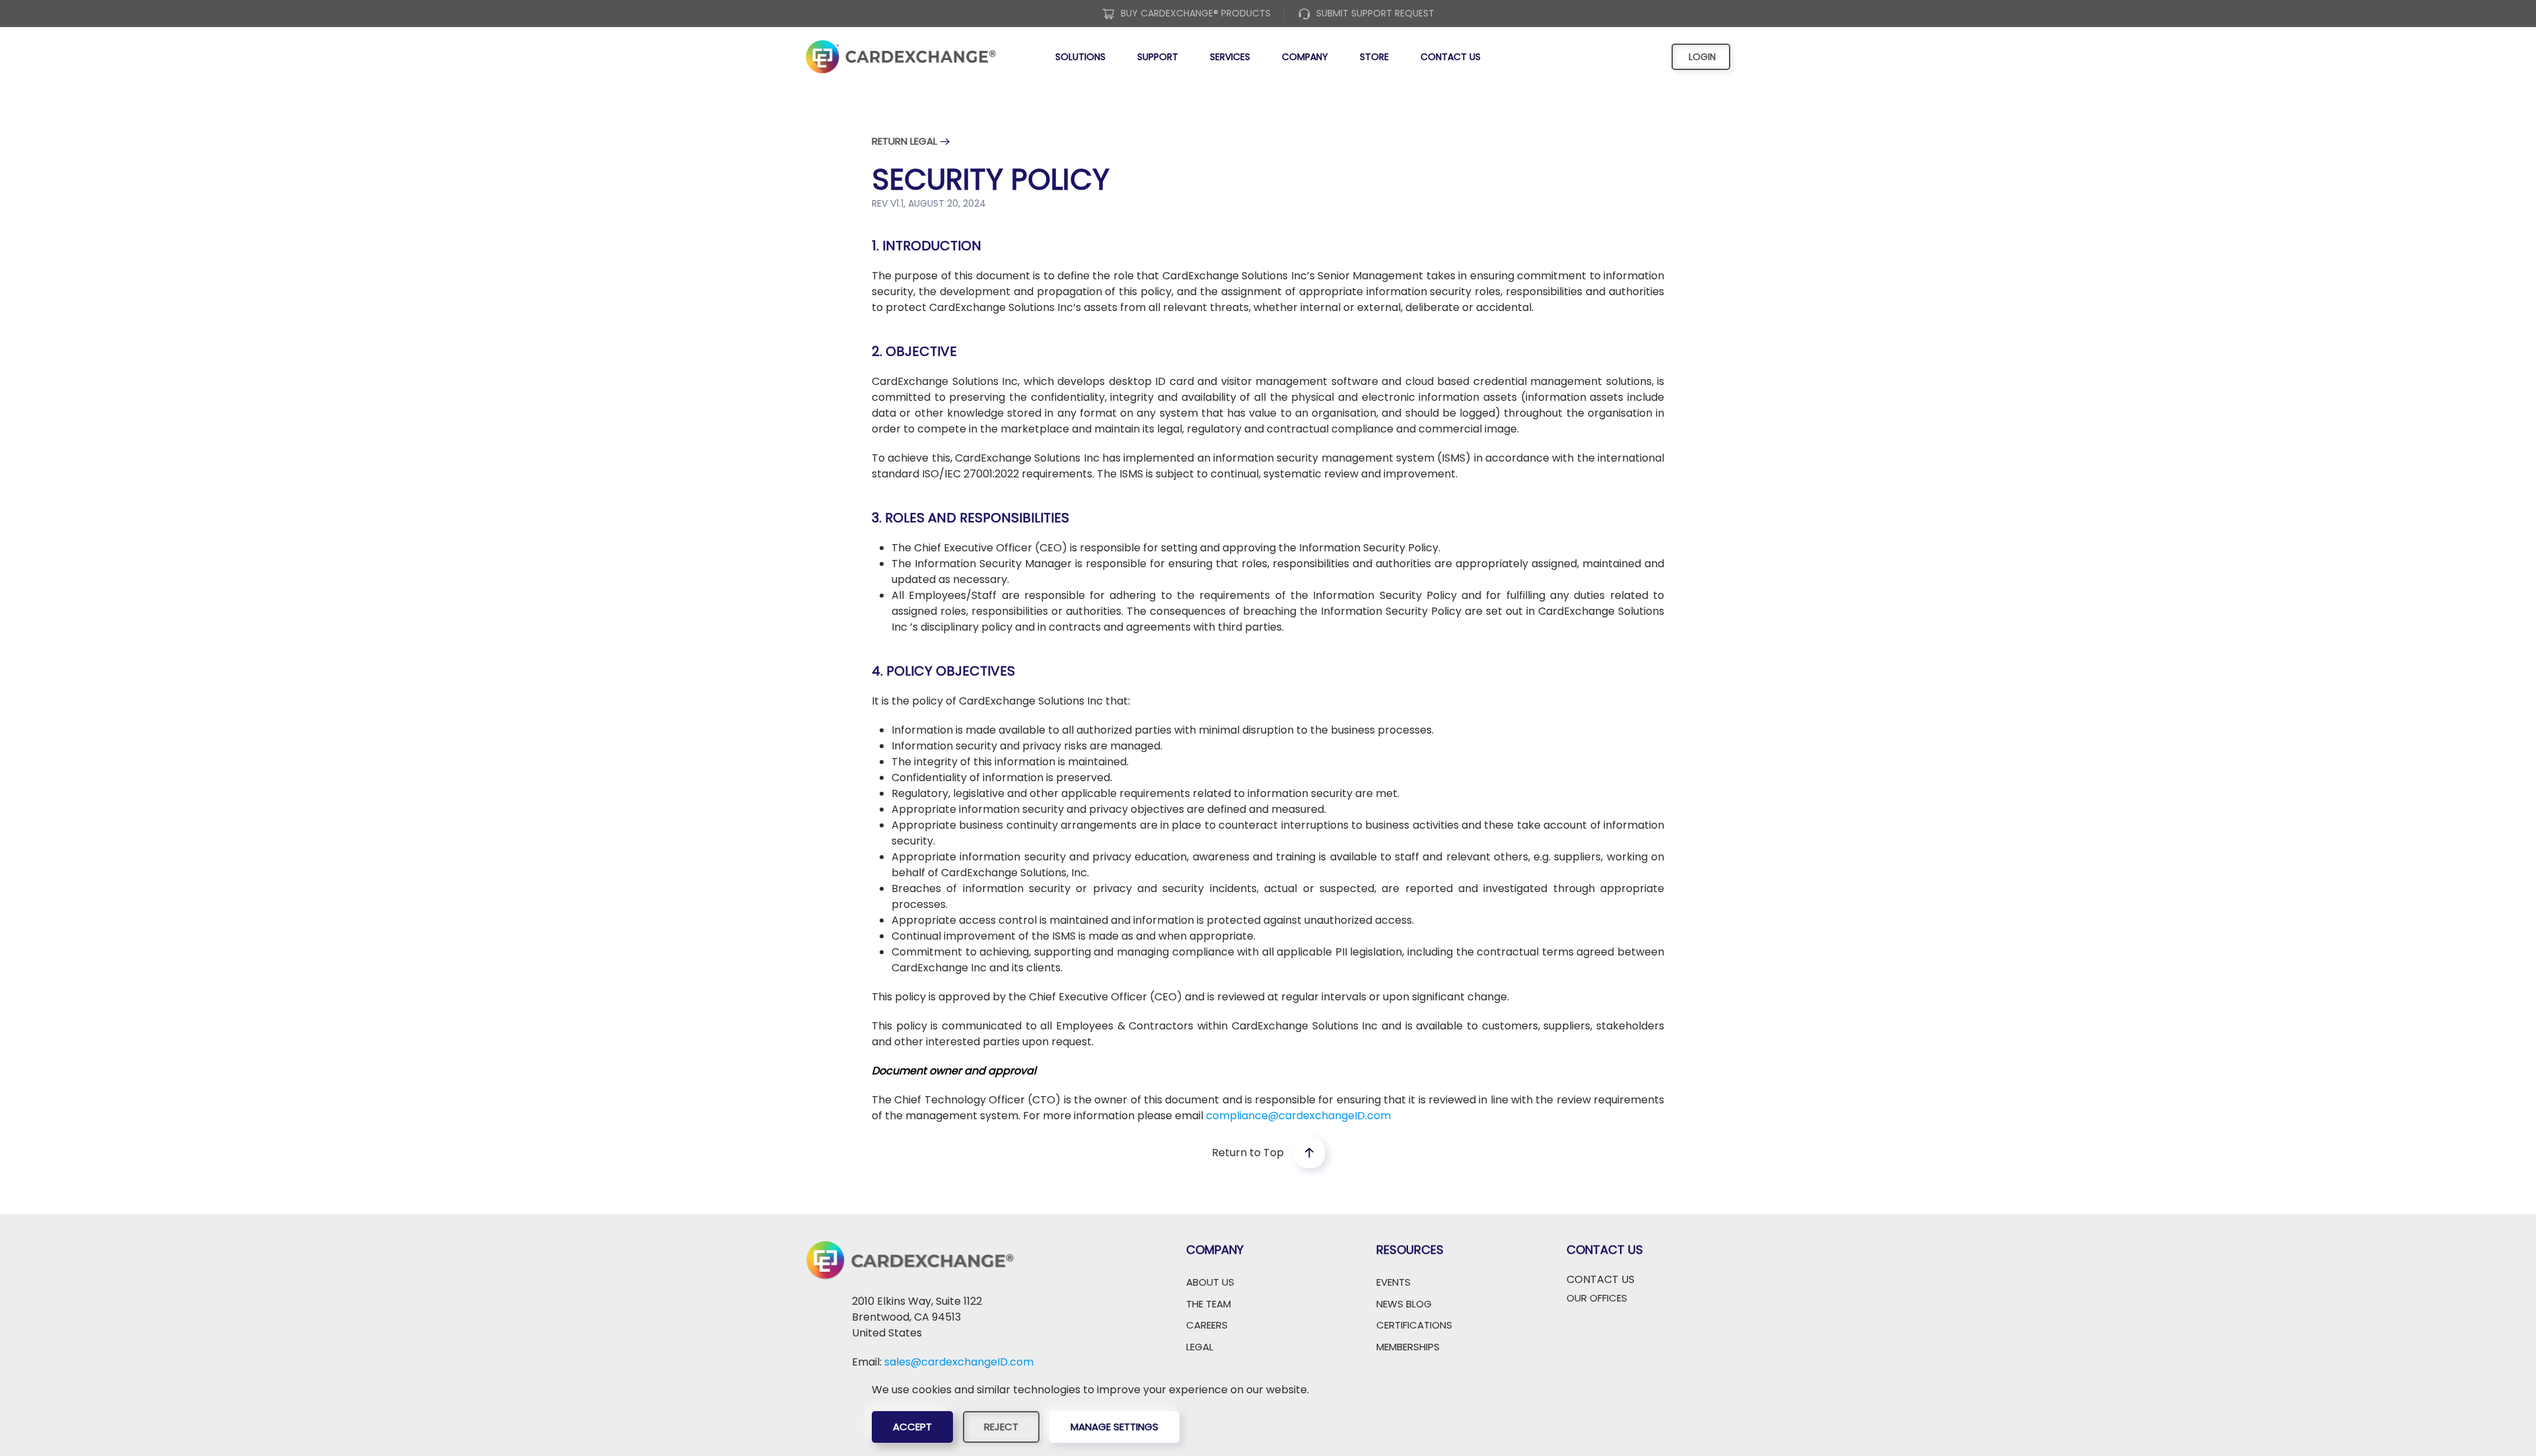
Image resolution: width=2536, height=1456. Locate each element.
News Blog (1404, 1304)
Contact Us (1451, 57)
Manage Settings (1114, 1427)
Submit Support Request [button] (1375, 13)
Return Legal (904, 141)
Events (1393, 1282)
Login (1701, 57)
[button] (1309, 1153)
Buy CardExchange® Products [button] (1196, 13)
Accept (912, 1427)
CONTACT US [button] (1601, 1279)
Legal (1200, 1347)
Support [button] (1158, 57)
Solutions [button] (1080, 57)
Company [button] (1305, 57)
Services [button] (1230, 57)
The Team (1209, 1304)
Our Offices (1597, 1298)
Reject (1001, 1427)
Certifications (1414, 1325)
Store (1374, 57)
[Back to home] (901, 57)
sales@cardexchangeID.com (959, 1362)
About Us (1210, 1282)
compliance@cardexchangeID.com (1298, 1116)
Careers (1207, 1325)
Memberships (1408, 1347)
